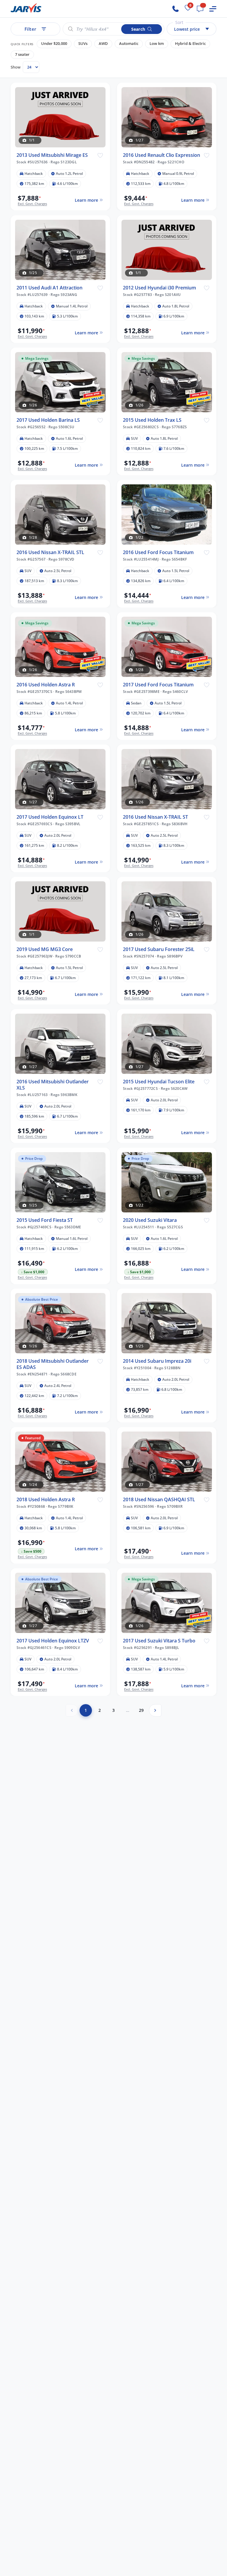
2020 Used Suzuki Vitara (150, 1220)
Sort (179, 22)
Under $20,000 (54, 44)
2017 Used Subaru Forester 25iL (159, 949)
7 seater (22, 54)
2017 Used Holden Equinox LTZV (53, 1641)
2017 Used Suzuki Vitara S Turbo (159, 1641)
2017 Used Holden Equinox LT (50, 817)
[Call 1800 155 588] (176, 9)
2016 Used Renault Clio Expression (162, 155)
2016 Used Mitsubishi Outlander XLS (53, 1085)
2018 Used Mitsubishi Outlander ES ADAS (53, 1364)
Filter (30, 29)
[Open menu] (213, 9)
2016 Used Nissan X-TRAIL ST (155, 817)
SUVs (83, 44)
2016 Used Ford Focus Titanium (158, 552)
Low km (157, 44)
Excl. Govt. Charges (32, 204)
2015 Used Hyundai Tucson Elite (159, 1082)
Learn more (86, 200)
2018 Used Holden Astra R (46, 1500)
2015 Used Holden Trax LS (152, 420)
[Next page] (155, 1710)
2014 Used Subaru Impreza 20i (157, 1361)
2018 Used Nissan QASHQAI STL (159, 1500)
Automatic (129, 44)
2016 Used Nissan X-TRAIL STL (50, 552)
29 (141, 1710)
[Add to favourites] (100, 155)
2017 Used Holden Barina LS (48, 420)
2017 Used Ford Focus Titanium (158, 685)
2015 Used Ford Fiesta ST (45, 1220)
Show (16, 67)
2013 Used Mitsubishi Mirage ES (52, 155)
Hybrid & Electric (190, 44)
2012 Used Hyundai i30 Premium (159, 288)
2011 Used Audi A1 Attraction (50, 288)
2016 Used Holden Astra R (46, 685)
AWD (103, 44)
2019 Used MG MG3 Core (45, 949)
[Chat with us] (200, 9)
